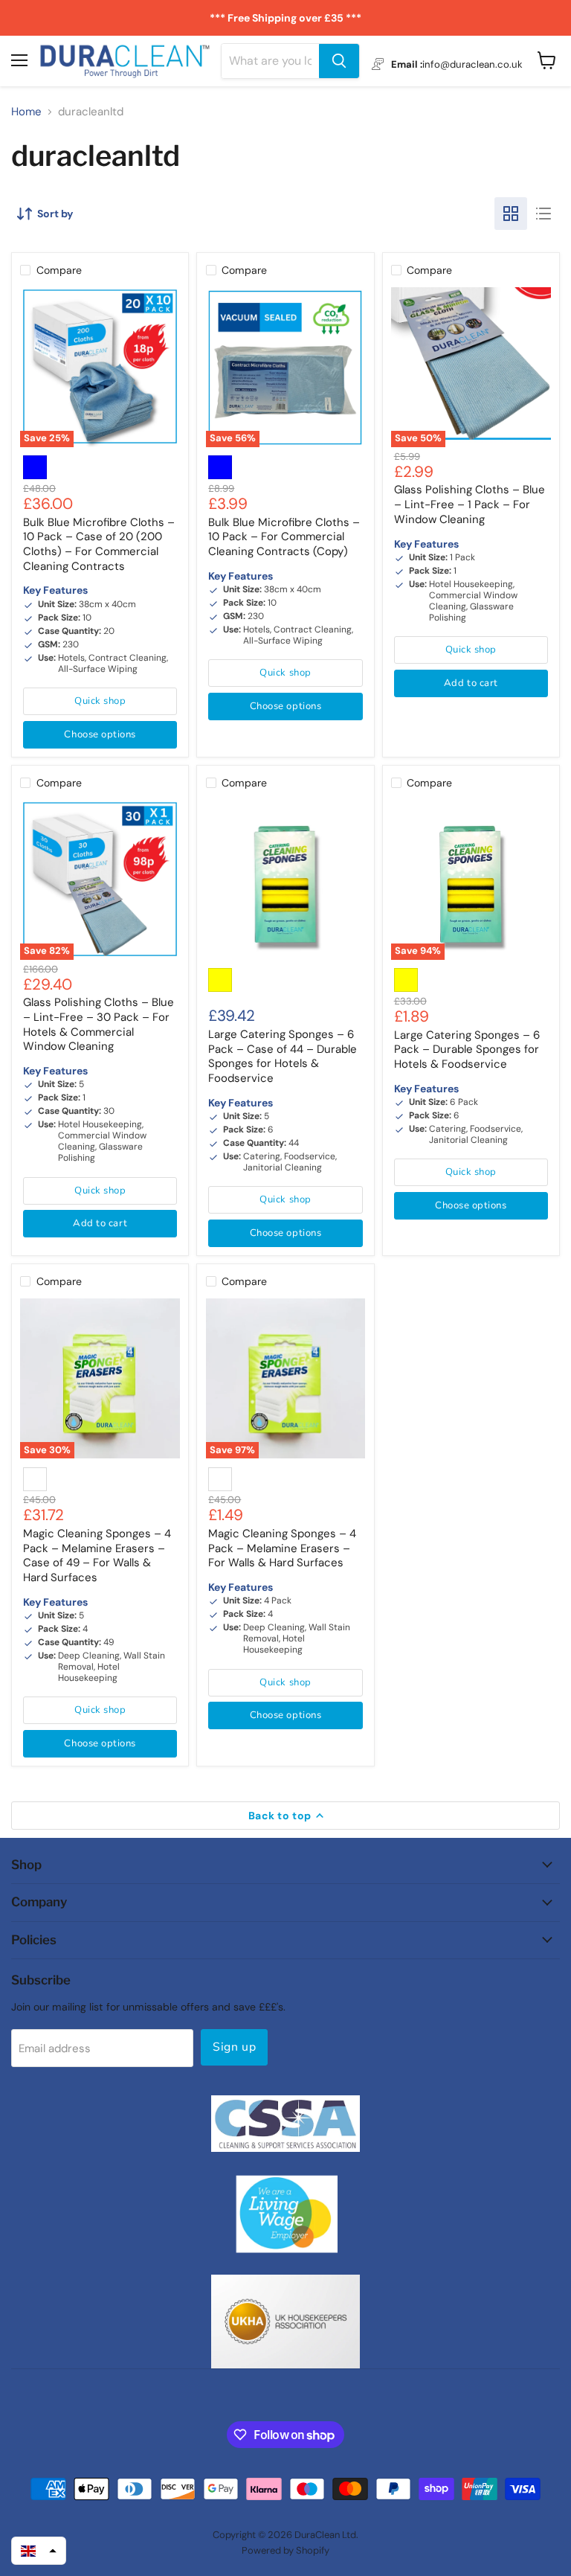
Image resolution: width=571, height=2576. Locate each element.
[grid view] (511, 214)
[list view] (543, 214)
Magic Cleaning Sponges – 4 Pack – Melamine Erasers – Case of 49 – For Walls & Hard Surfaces (97, 1555)
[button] (39, 2551)
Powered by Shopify (285, 2550)
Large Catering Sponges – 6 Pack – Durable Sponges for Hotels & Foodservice (467, 1050)
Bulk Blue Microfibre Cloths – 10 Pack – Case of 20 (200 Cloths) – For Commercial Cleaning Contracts (99, 544)
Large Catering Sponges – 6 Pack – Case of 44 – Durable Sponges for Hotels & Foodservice (283, 1056)
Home (26, 112)
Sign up (234, 2047)
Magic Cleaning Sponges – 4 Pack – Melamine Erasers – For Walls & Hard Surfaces (282, 1548)
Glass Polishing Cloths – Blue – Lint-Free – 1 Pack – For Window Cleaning (470, 504)
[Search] (339, 61)
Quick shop (100, 701)
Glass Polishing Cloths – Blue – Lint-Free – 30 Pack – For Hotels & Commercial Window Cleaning (99, 1024)
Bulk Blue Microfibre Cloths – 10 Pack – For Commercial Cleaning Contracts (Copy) (284, 537)
